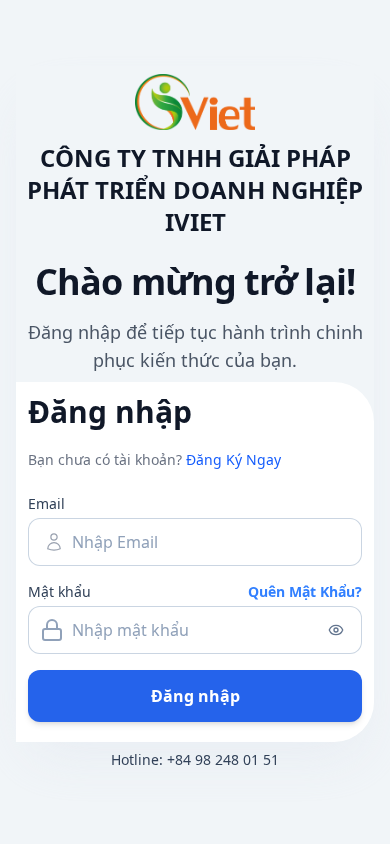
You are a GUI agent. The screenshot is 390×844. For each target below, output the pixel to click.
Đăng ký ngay (233, 459)
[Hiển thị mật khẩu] (336, 630)
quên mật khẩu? (305, 591)
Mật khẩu (59, 591)
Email (46, 503)
